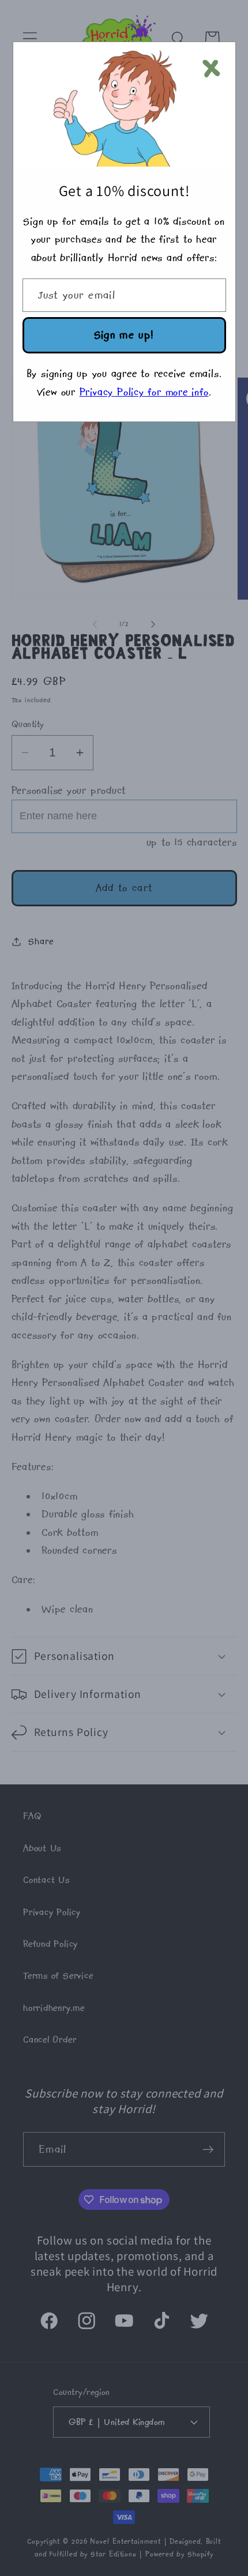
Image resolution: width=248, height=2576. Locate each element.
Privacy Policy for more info (144, 392)
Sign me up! (124, 335)
